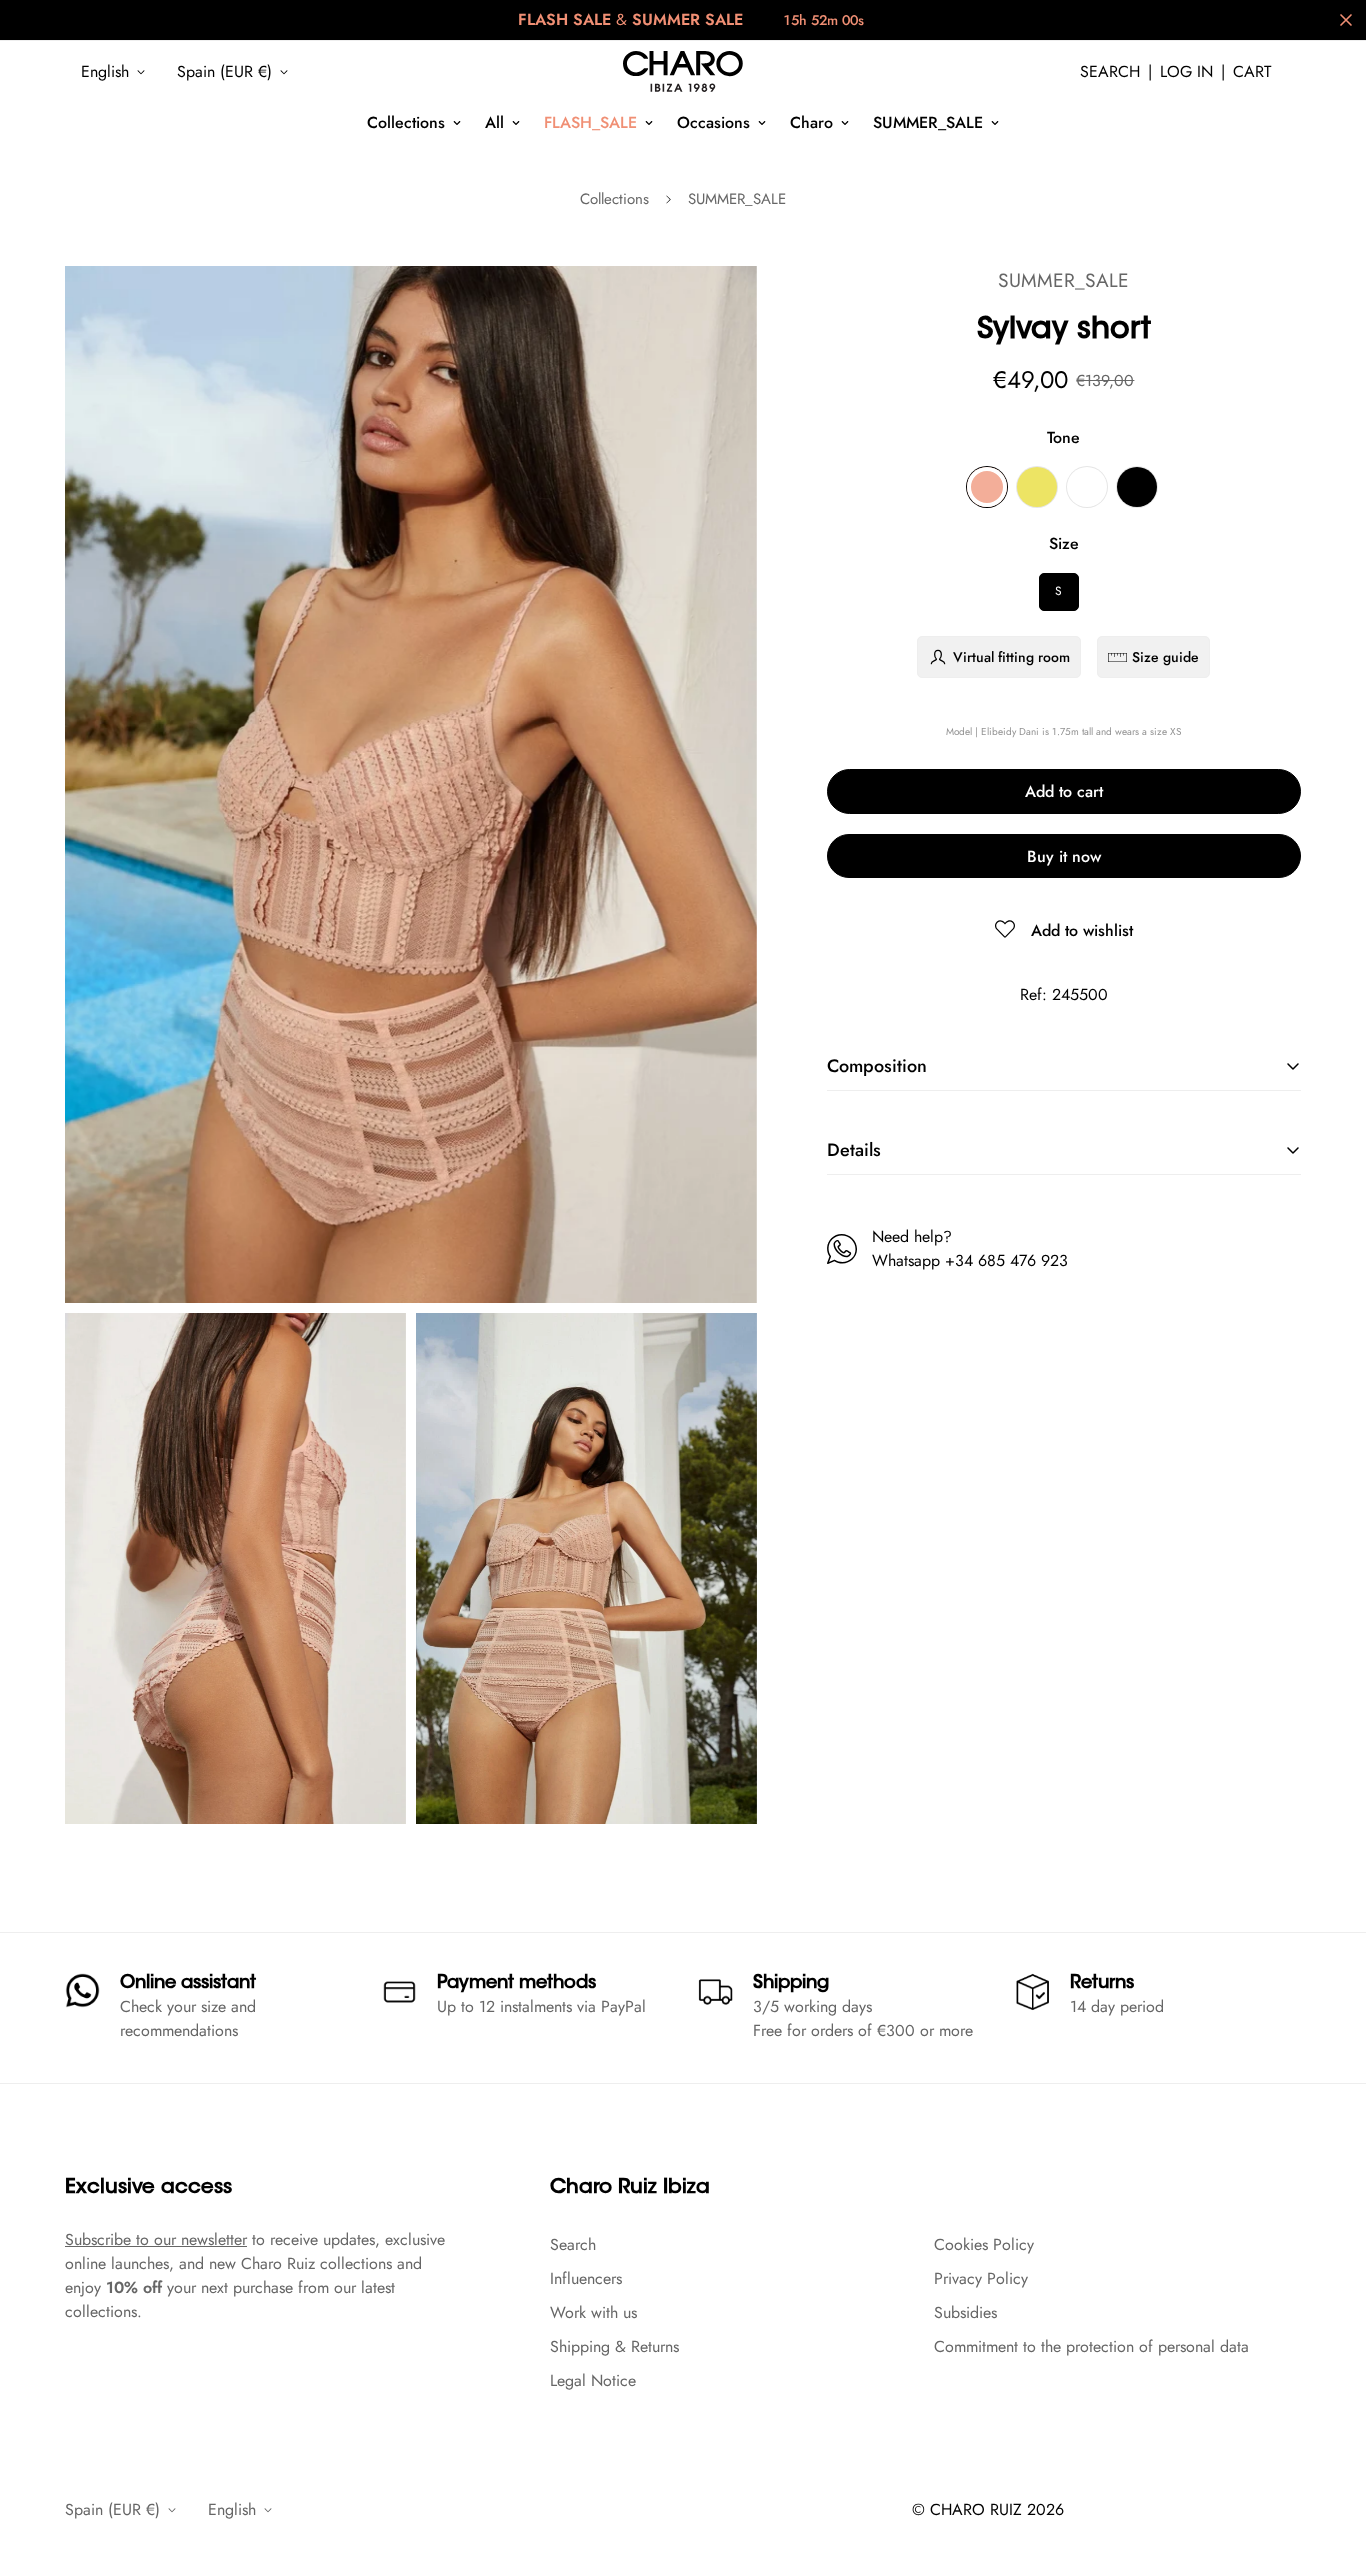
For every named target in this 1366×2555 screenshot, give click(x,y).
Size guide (1165, 657)
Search (573, 2244)
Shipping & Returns (614, 2346)
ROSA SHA (987, 487)
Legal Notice (593, 2380)
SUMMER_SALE (928, 122)
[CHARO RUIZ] (683, 72)
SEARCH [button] (1110, 71)
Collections (406, 122)
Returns (1102, 1984)
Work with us (593, 2312)
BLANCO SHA (1087, 487)
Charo (811, 122)
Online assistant (188, 1984)
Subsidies (965, 2312)
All (494, 122)
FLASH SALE (564, 19)
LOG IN (1186, 71)
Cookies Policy (984, 2244)
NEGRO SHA (1137, 487)
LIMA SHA (1037, 487)
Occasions (713, 122)
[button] (1252, 72)
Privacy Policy (981, 2278)
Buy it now (1064, 856)
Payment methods (516, 1984)
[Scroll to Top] (1327, 2446)
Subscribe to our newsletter (156, 2239)
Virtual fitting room (1011, 657)
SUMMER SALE (687, 19)
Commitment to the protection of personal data (1091, 2346)
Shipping (791, 1984)
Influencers (586, 2278)
